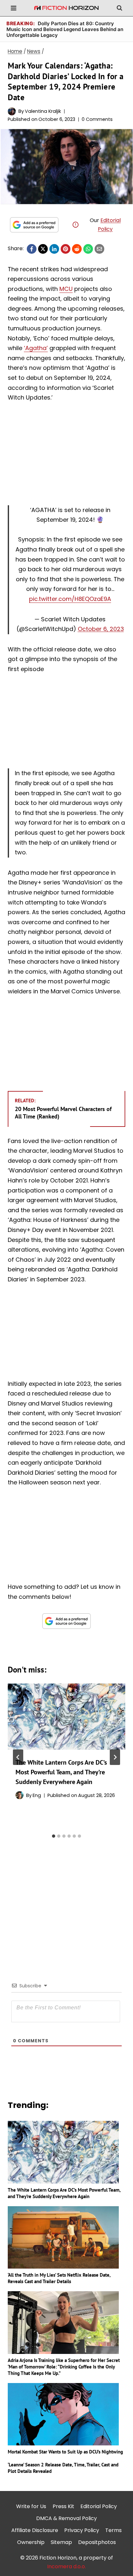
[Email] (99, 249)
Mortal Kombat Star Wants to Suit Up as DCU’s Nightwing (65, 2452)
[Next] (115, 1757)
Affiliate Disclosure (35, 2530)
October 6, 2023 (101, 629)
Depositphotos (97, 2542)
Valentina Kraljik (43, 111)
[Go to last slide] (18, 1757)
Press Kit (63, 2506)
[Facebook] (32, 249)
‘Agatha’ (36, 348)
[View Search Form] (119, 8)
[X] (43, 249)
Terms (113, 2530)
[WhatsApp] (88, 249)
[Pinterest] (66, 249)
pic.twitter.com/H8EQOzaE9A (70, 599)
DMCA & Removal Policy (66, 2518)
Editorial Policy (99, 2506)
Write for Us (31, 2506)
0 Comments (97, 119)
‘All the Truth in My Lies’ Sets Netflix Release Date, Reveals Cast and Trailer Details (59, 2278)
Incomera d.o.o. (66, 2566)
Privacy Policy (82, 2530)
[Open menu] (14, 8)
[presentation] (66, 1717)
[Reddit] (77, 249)
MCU (66, 289)
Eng (37, 1795)
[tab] (54, 1836)
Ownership (31, 2542)
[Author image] (12, 111)
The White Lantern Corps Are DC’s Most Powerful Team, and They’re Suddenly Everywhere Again (61, 1772)
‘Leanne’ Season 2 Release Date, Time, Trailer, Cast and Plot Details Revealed (63, 2468)
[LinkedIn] (54, 249)
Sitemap (61, 2542)
